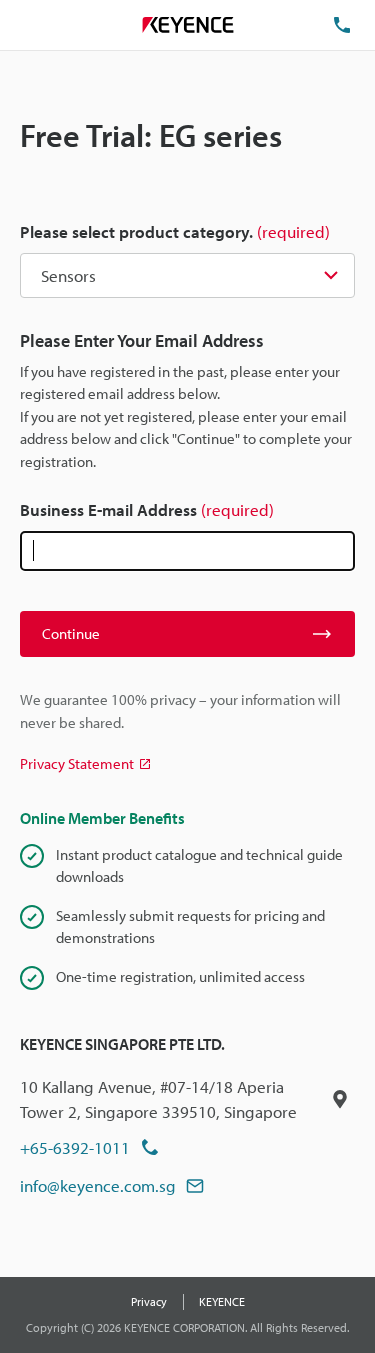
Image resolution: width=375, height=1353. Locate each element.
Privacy (149, 1301)
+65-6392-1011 (75, 1147)
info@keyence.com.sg (98, 1185)
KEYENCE (222, 1301)
